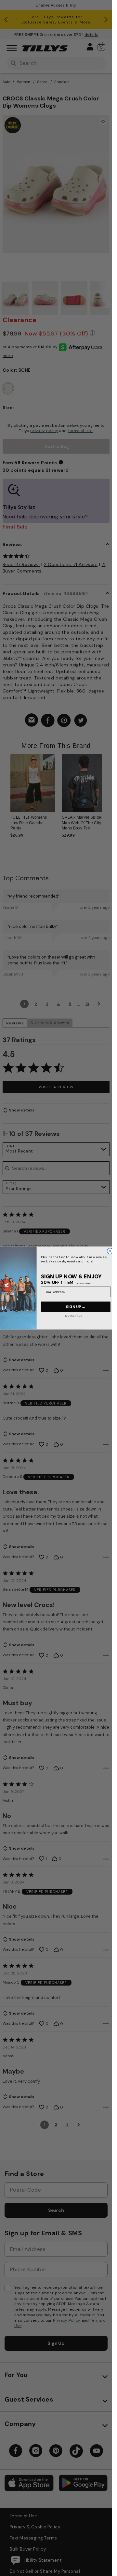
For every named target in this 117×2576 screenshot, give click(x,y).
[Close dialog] (110, 1251)
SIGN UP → (75, 1307)
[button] (106, 788)
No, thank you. (74, 1316)
